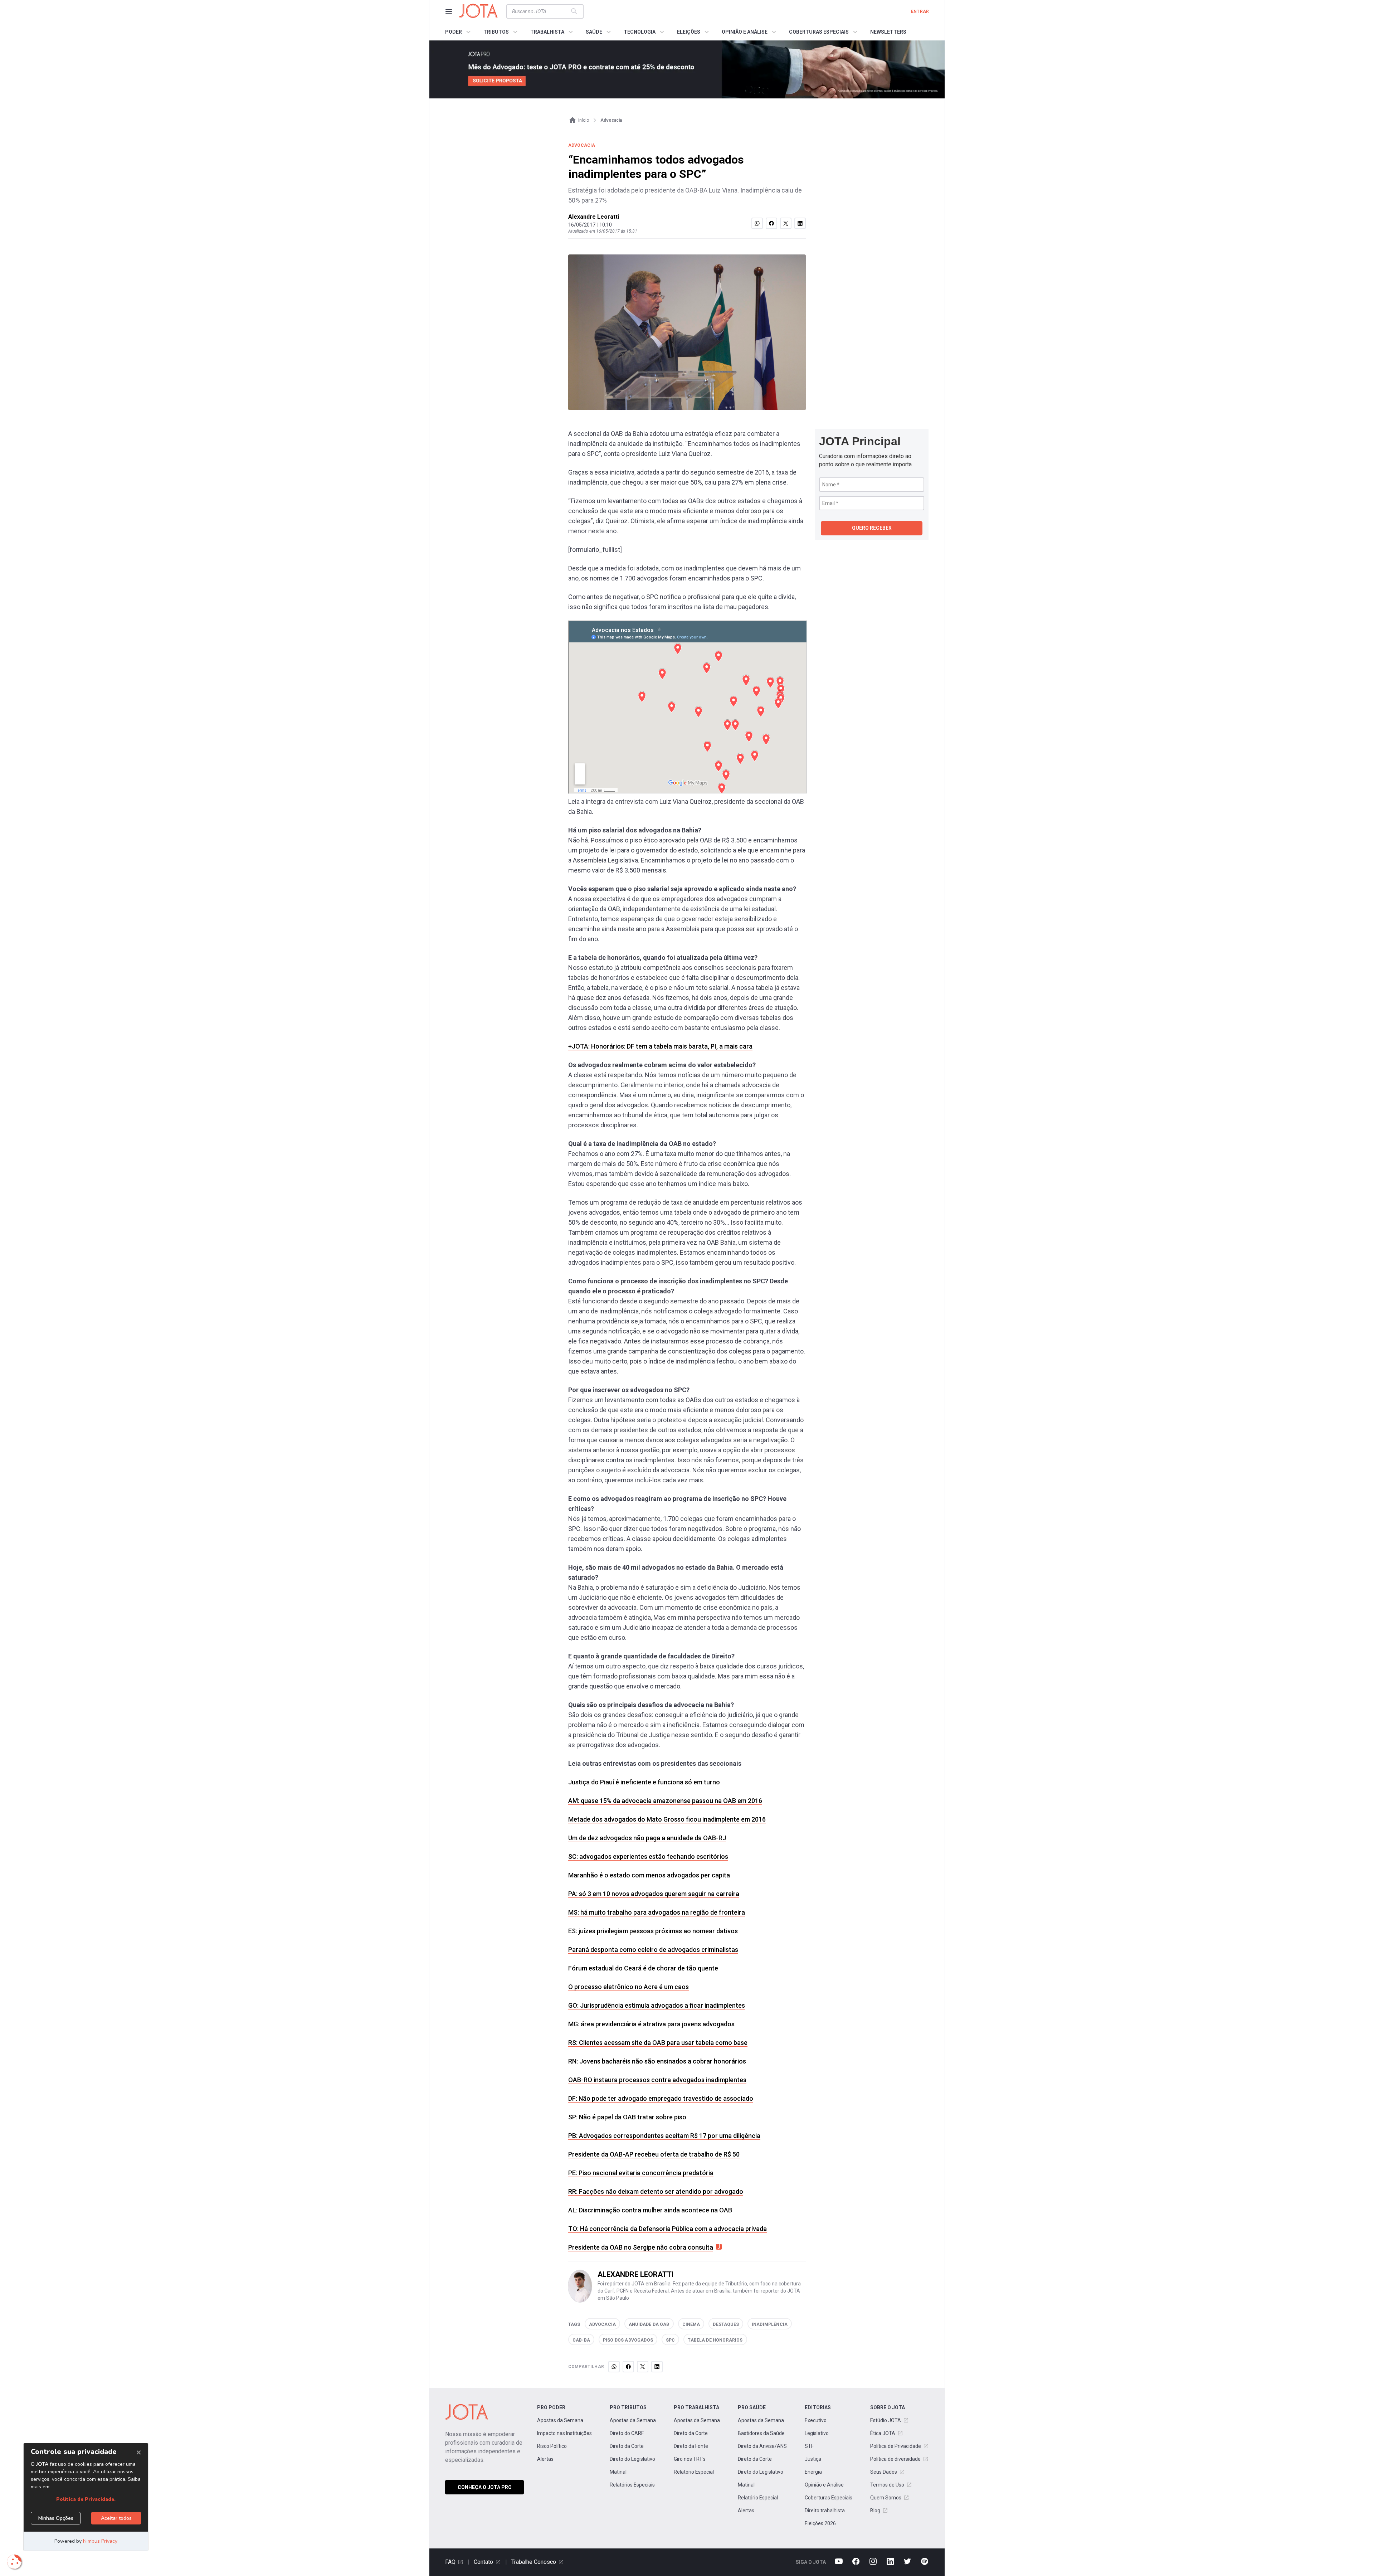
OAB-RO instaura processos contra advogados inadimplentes (657, 2080)
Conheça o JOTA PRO (485, 2487)
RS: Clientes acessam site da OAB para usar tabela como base (658, 2043)
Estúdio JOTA (886, 2420)
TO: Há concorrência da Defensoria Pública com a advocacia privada (667, 2229)
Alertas (545, 2459)
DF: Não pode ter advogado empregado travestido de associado (661, 2098)
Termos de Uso (887, 2485)
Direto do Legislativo (632, 2459)
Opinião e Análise (824, 2485)
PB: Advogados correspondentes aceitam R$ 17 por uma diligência (664, 2136)
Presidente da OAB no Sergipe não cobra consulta (641, 2247)
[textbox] (541, 11)
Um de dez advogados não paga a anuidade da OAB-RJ (647, 1838)
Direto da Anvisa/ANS (762, 2446)
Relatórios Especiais (632, 2485)
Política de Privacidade (896, 2446)
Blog (875, 2511)
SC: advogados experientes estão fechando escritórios (648, 1856)
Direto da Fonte (691, 2446)
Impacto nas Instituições (564, 2433)
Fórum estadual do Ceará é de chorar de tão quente (643, 1968)
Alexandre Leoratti (594, 217)
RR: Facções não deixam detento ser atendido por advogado (656, 2191)
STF (809, 2446)
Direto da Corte (627, 2446)
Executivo (816, 2420)
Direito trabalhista (825, 2511)
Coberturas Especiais (829, 2498)
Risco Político (552, 2446)
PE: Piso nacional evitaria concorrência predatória (641, 2173)
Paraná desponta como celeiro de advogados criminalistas (653, 1950)
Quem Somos (886, 2498)
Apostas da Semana (560, 2420)
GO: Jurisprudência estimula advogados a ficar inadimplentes (657, 2005)
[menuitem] (459, 32)
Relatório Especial (694, 2472)
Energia (813, 2472)
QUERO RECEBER (872, 528)
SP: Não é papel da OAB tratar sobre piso (627, 2117)
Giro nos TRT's (690, 2459)
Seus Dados (884, 2472)
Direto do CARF (627, 2433)
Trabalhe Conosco (534, 2562)
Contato (483, 2562)
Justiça (813, 2459)
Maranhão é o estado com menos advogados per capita (649, 1875)
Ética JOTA (883, 2433)
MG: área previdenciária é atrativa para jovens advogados (651, 2024)
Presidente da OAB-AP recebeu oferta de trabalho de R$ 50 (654, 2154)
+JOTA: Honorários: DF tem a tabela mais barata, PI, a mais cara (660, 1046)
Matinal (618, 2472)
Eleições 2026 (820, 2523)
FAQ (450, 2562)
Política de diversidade (895, 2459)
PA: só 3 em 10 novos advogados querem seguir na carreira (654, 1894)
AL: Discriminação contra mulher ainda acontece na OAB (650, 2210)
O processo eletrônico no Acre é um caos (628, 1987)
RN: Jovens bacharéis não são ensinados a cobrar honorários (657, 2061)
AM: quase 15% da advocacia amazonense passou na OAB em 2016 (665, 1801)
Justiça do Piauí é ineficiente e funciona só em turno (644, 1782)
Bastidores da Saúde (761, 2433)
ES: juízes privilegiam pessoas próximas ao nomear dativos (653, 1931)
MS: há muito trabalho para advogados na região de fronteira (657, 1912)
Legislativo (817, 2433)
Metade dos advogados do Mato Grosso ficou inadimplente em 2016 (667, 1819)
